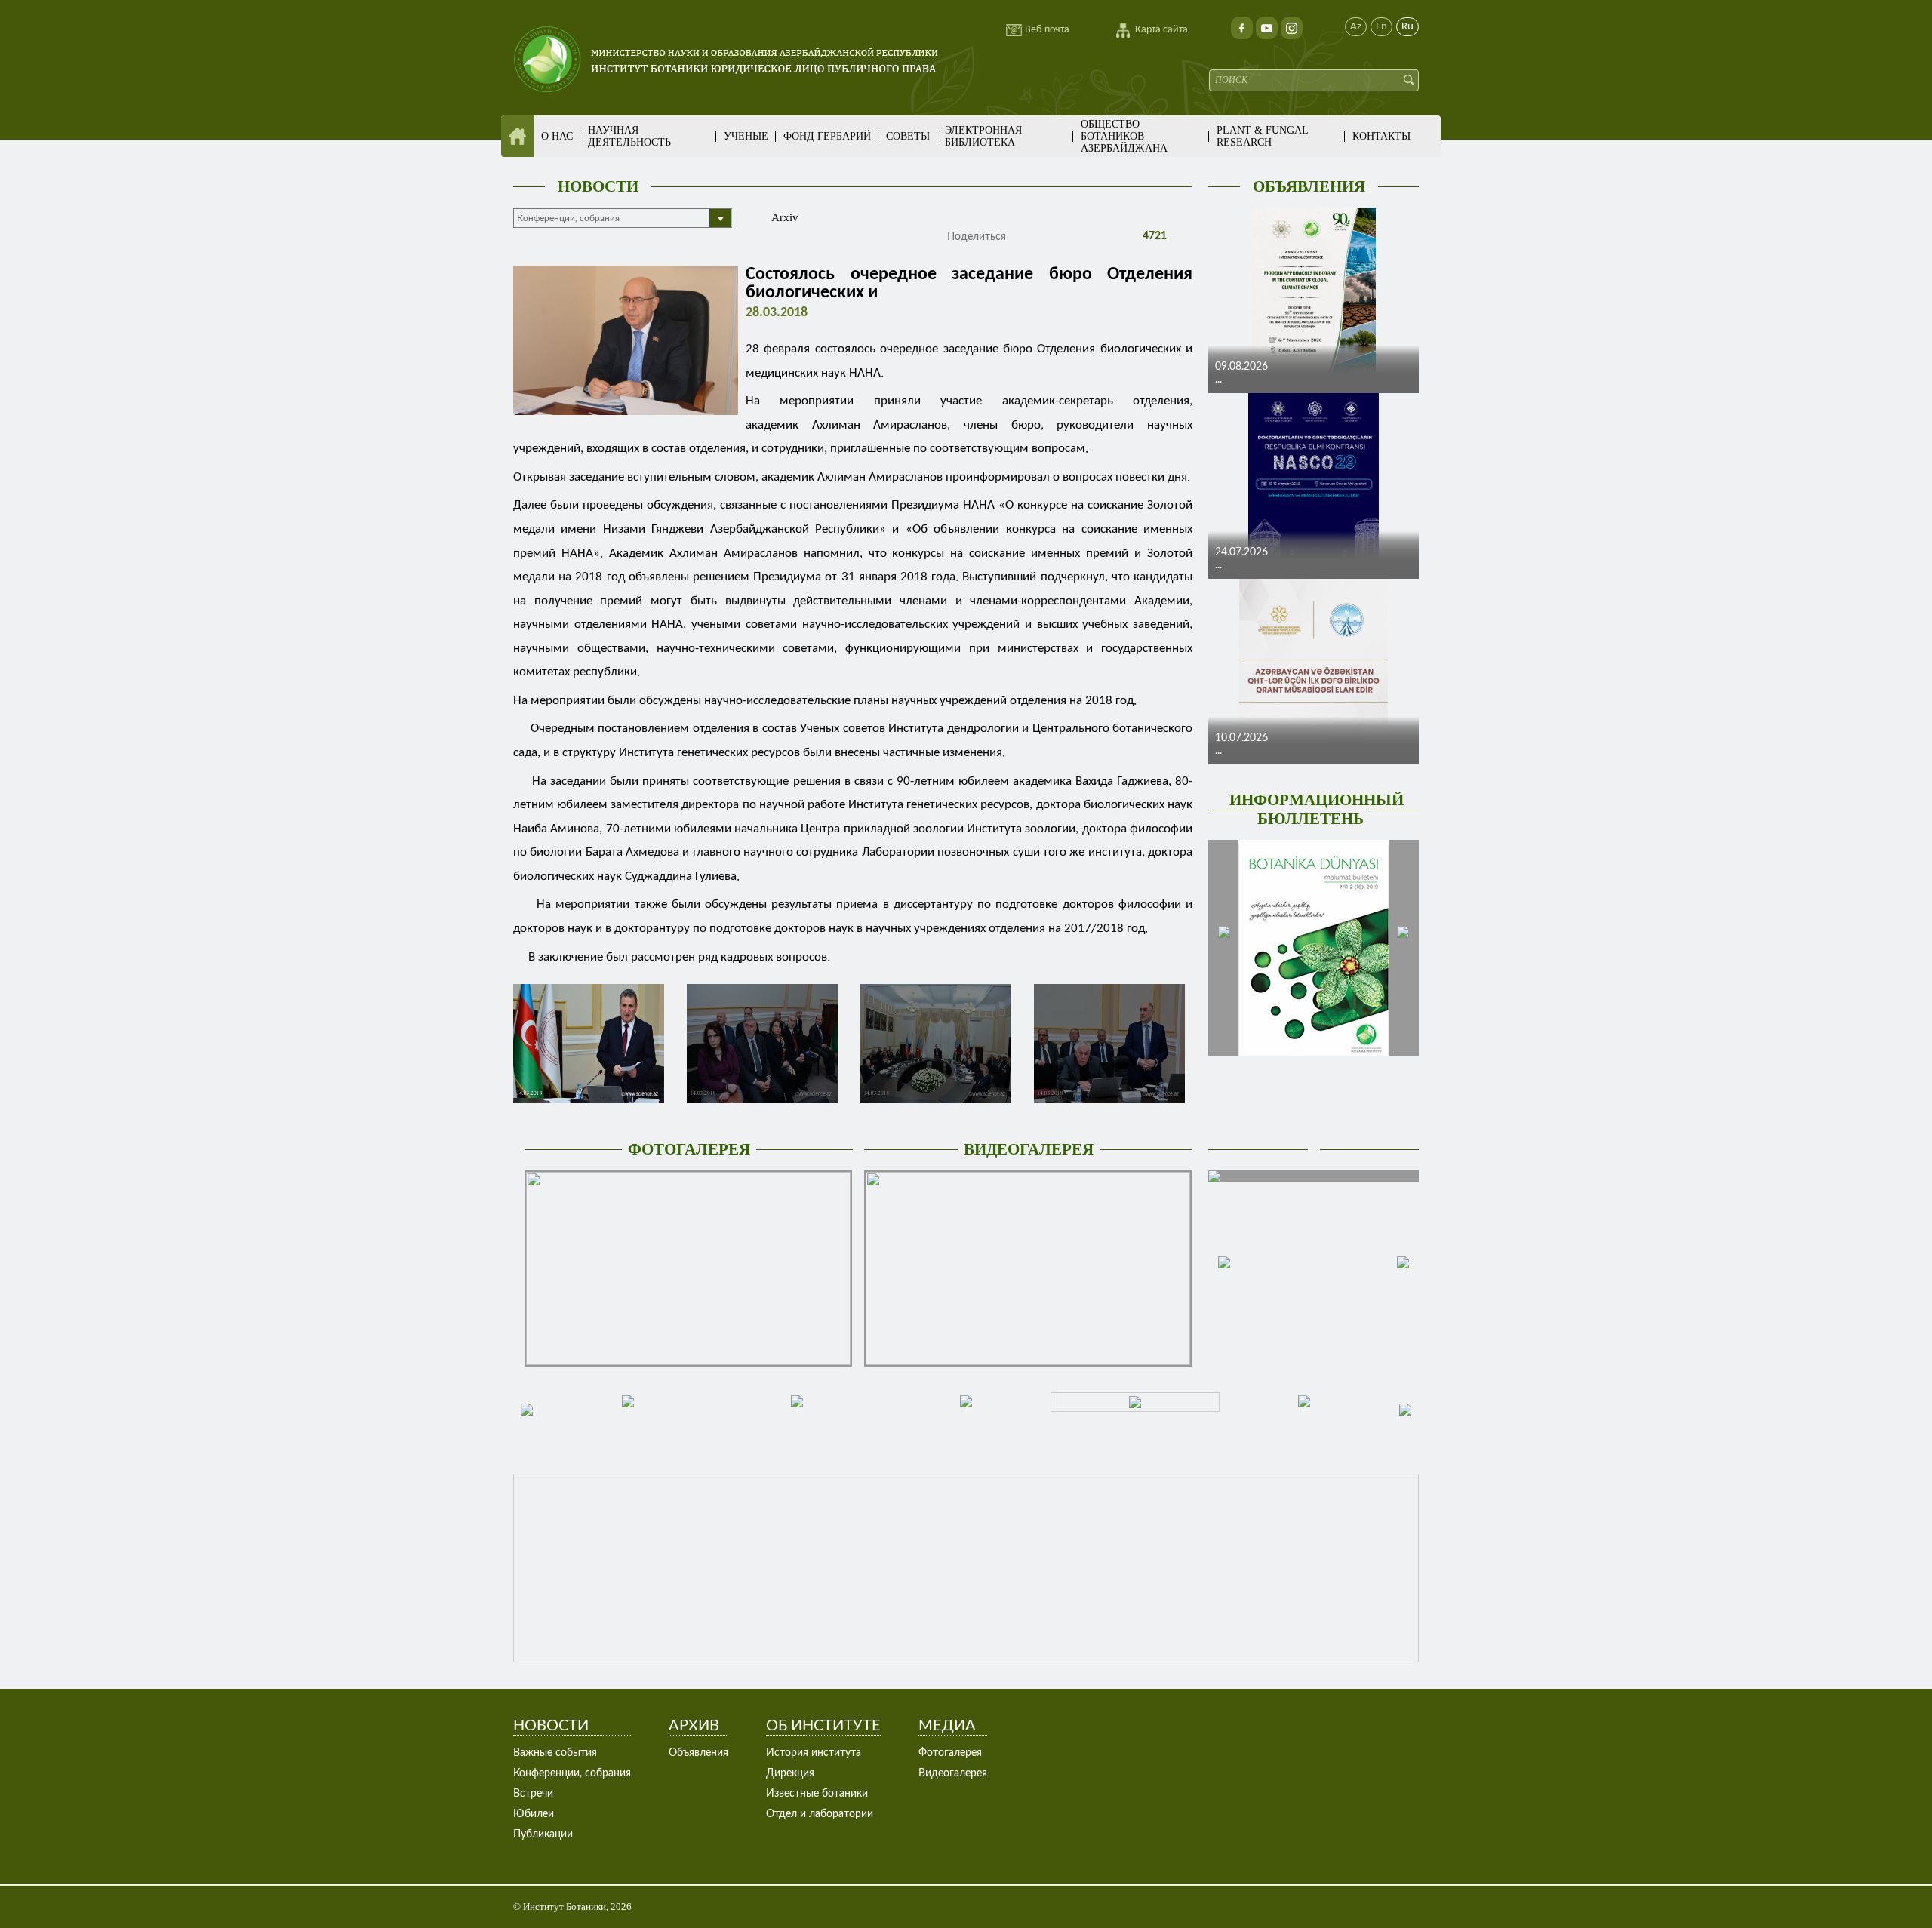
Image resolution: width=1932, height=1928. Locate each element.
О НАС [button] (557, 136)
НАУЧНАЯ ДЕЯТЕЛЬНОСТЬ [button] (629, 136)
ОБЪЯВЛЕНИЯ (1309, 186)
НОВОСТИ (598, 186)
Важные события (555, 1753)
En (1381, 27)
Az (1356, 27)
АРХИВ (694, 1726)
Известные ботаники (817, 1794)
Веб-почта (1047, 30)
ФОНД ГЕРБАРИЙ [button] (827, 136)
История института (814, 1753)
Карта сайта (1161, 30)
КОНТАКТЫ (1381, 136)
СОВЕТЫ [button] (908, 136)
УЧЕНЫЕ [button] (746, 136)
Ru (1407, 27)
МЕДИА (947, 1726)
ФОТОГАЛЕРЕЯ (689, 1149)
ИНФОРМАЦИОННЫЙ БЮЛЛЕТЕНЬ (1317, 809)
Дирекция (790, 1773)
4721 (1153, 236)
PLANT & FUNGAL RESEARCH (1262, 136)
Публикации (543, 1834)
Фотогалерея (950, 1753)
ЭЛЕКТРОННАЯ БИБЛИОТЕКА (983, 136)
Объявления (698, 1753)
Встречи (533, 1794)
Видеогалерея (953, 1773)
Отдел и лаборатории (820, 1814)
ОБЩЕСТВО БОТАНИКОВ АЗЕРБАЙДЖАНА (1124, 136)
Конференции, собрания (572, 1773)
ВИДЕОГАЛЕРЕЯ (1029, 1149)
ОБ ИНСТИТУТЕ (823, 1726)
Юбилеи (534, 1814)
